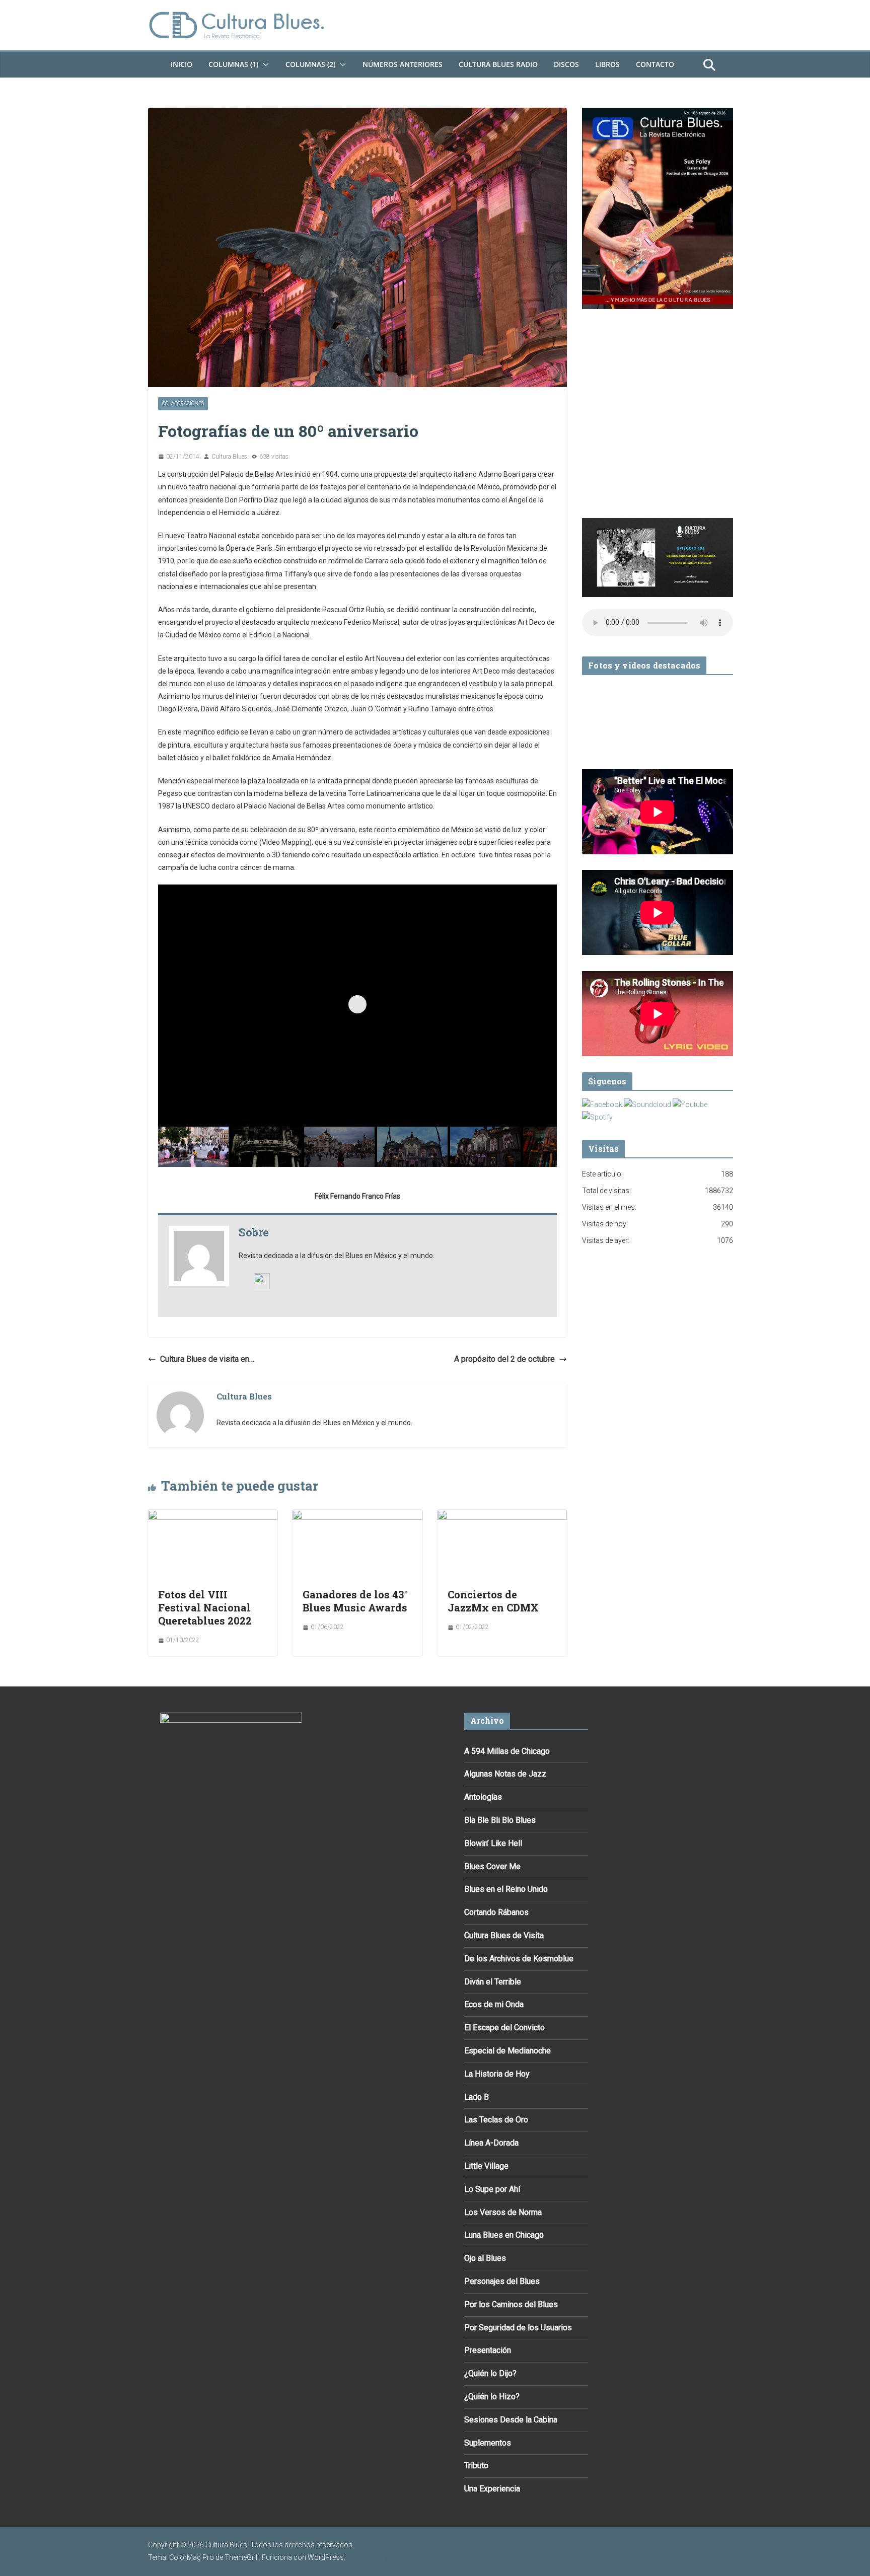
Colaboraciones (183, 403)
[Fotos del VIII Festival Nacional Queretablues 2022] (213, 1517)
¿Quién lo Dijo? (490, 2373)
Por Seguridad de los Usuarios (518, 2328)
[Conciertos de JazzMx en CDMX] (502, 1517)
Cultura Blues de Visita (504, 1935)
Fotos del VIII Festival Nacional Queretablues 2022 (205, 1607)
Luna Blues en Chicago (504, 2235)
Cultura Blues (229, 457)
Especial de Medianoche (507, 2051)
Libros (607, 64)
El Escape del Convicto (504, 2028)
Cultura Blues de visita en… (207, 1359)
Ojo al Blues (485, 2258)
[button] (264, 64)
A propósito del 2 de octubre (504, 1359)
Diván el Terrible (493, 1982)
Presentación (488, 2350)
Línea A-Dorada (491, 2143)
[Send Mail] (262, 1280)
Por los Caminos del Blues (511, 2304)
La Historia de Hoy (497, 2074)
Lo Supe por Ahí (492, 2189)
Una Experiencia (492, 2489)
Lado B (477, 2097)
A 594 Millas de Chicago (507, 1751)
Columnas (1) (233, 64)
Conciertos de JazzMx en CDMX (493, 1601)
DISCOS (566, 64)
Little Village (486, 2166)
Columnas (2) (310, 64)
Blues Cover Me (492, 1866)
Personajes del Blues (502, 2281)
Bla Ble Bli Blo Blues (500, 1820)
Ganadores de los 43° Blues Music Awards (355, 1601)
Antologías (483, 1797)
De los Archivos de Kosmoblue (519, 1959)
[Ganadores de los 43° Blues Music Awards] (357, 1517)
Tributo (476, 2465)
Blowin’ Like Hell (493, 1843)
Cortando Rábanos (496, 1912)
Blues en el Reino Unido (506, 1889)
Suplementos (488, 2443)
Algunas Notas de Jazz (505, 1774)
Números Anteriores (403, 64)
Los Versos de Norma (503, 2212)
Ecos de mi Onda (494, 2004)
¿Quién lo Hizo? (492, 2397)
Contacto (655, 64)
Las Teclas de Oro (496, 2120)
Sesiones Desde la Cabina (511, 2420)
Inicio (182, 64)
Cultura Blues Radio (498, 64)
